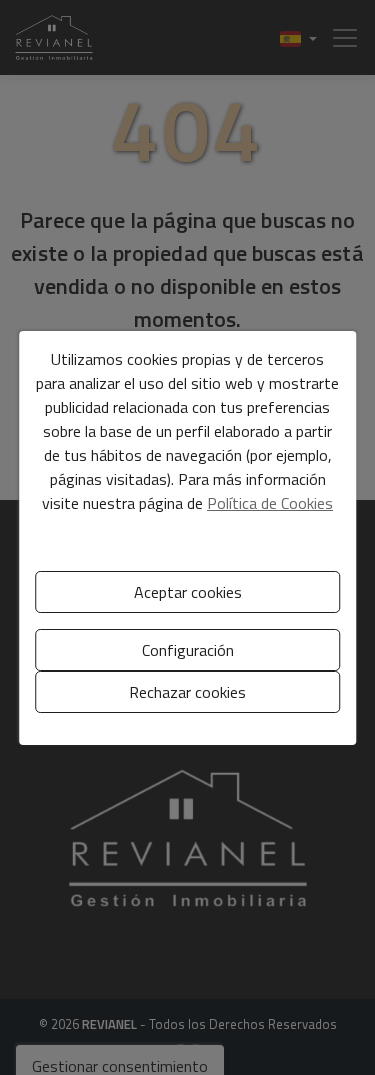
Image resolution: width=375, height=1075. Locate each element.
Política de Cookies (270, 503)
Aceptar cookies (188, 592)
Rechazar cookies (187, 692)
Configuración (188, 650)
